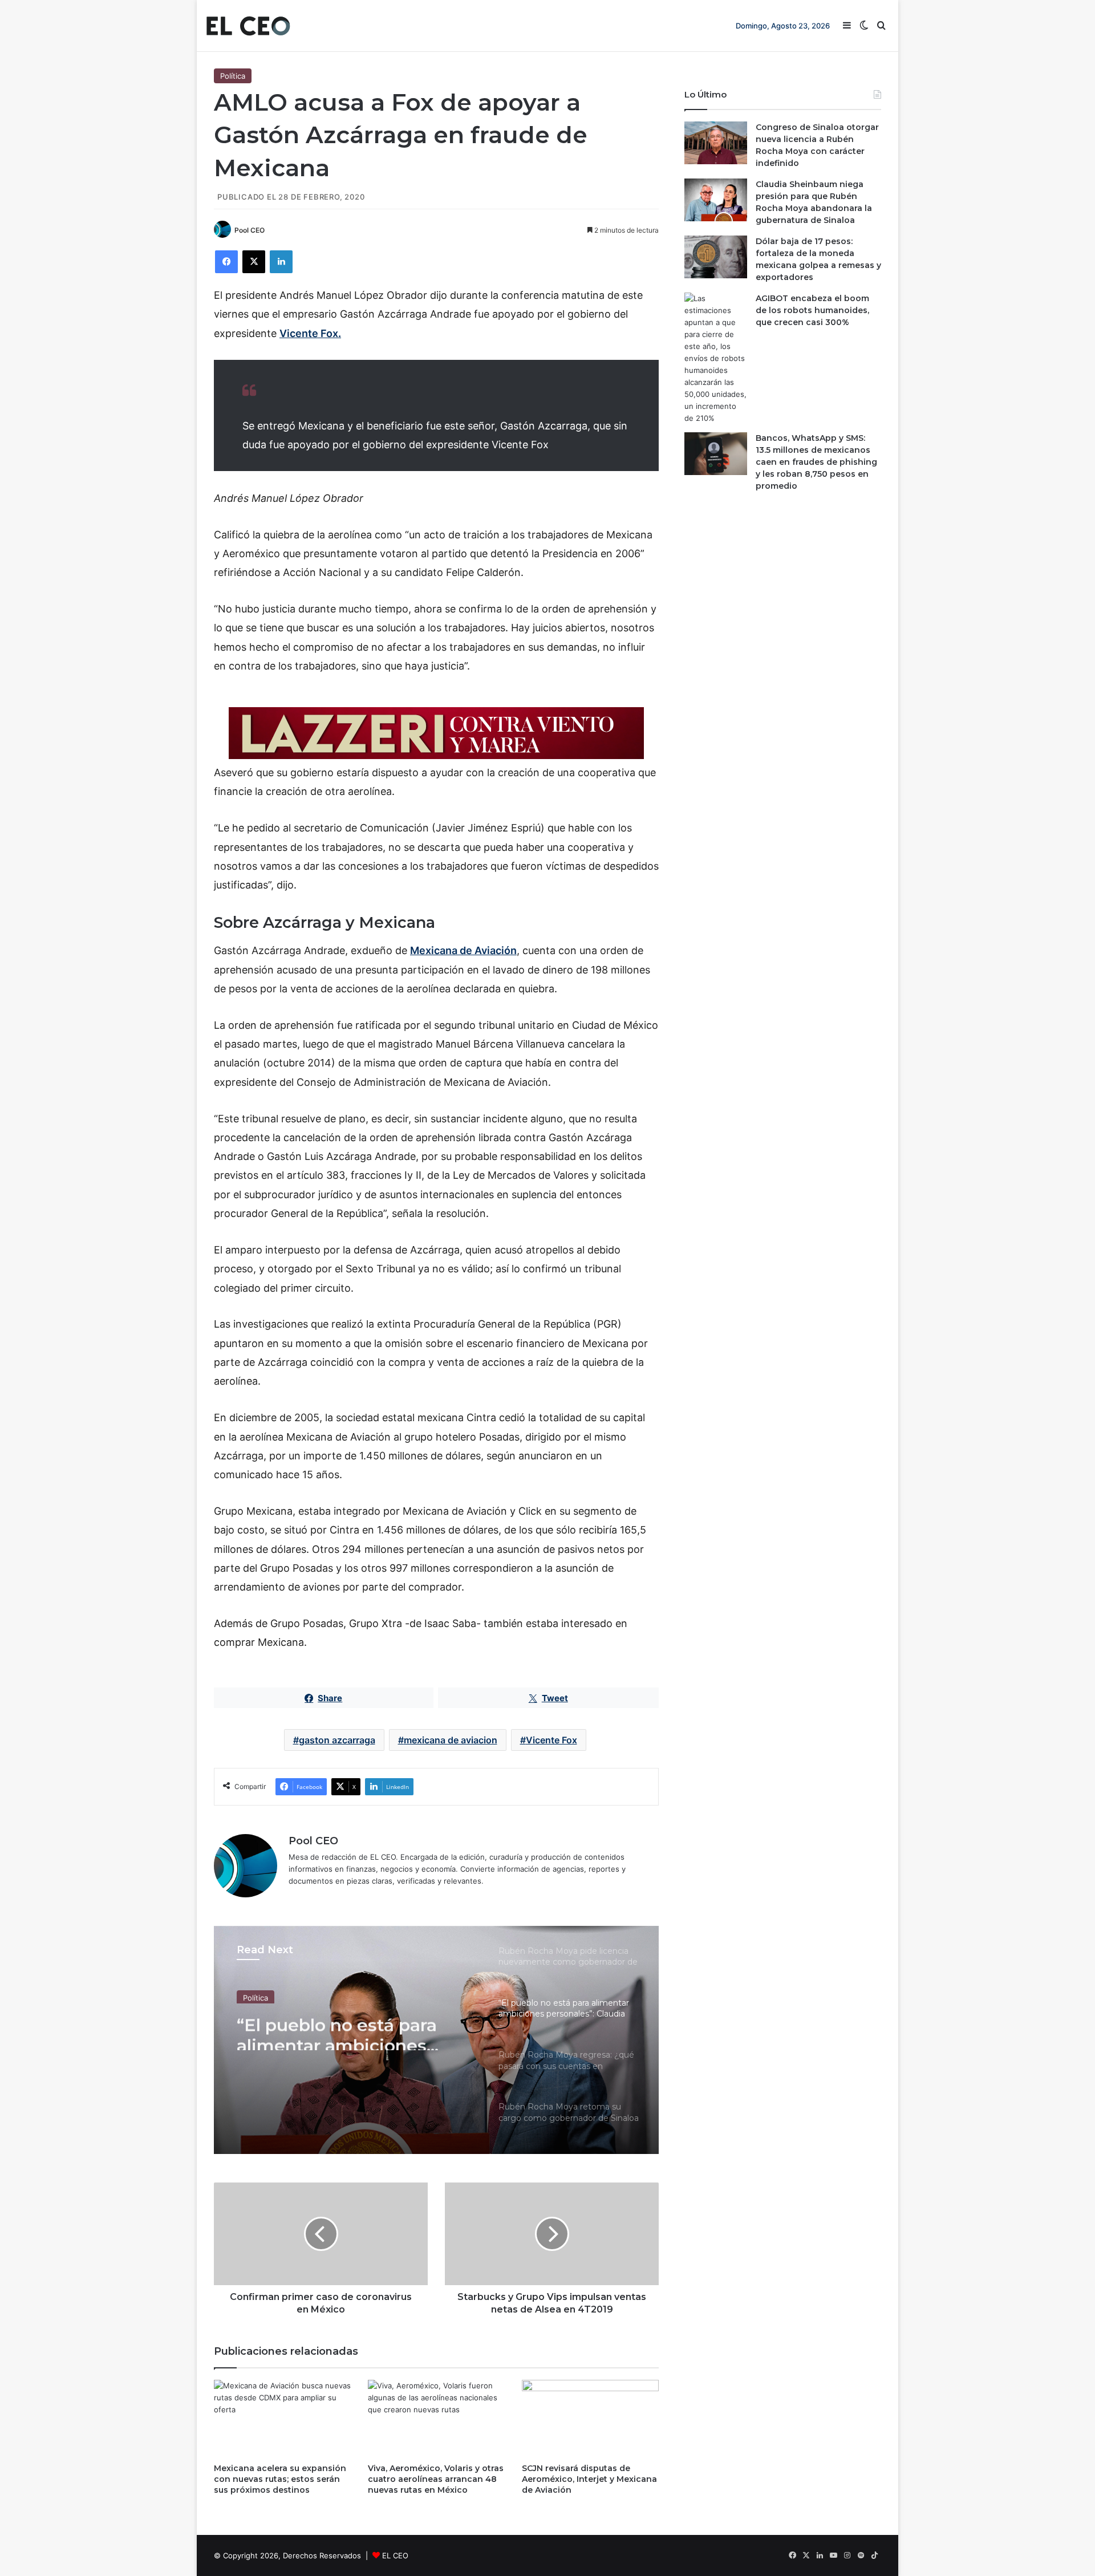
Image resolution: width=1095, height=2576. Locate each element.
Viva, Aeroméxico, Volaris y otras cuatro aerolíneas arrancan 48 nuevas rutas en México (436, 2479)
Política (233, 76)
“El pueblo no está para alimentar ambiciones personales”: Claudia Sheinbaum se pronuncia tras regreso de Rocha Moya (345, 2030)
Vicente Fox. (310, 333)
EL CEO (395, 2555)
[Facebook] (226, 262)
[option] (436, 2040)
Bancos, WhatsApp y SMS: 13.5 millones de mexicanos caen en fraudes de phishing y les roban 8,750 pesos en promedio (816, 462)
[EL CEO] (248, 26)
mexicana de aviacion (451, 1740)
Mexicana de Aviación (463, 950)
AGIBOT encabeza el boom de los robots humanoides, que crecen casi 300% (812, 310)
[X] (254, 262)
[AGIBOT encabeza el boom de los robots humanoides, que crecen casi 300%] (716, 358)
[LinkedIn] (281, 262)
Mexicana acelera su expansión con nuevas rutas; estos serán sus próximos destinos (280, 2479)
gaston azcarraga (337, 1740)
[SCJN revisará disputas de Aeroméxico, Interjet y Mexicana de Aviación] (590, 2418)
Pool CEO (250, 230)
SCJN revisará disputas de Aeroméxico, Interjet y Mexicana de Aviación (589, 2479)
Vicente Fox (551, 1740)
